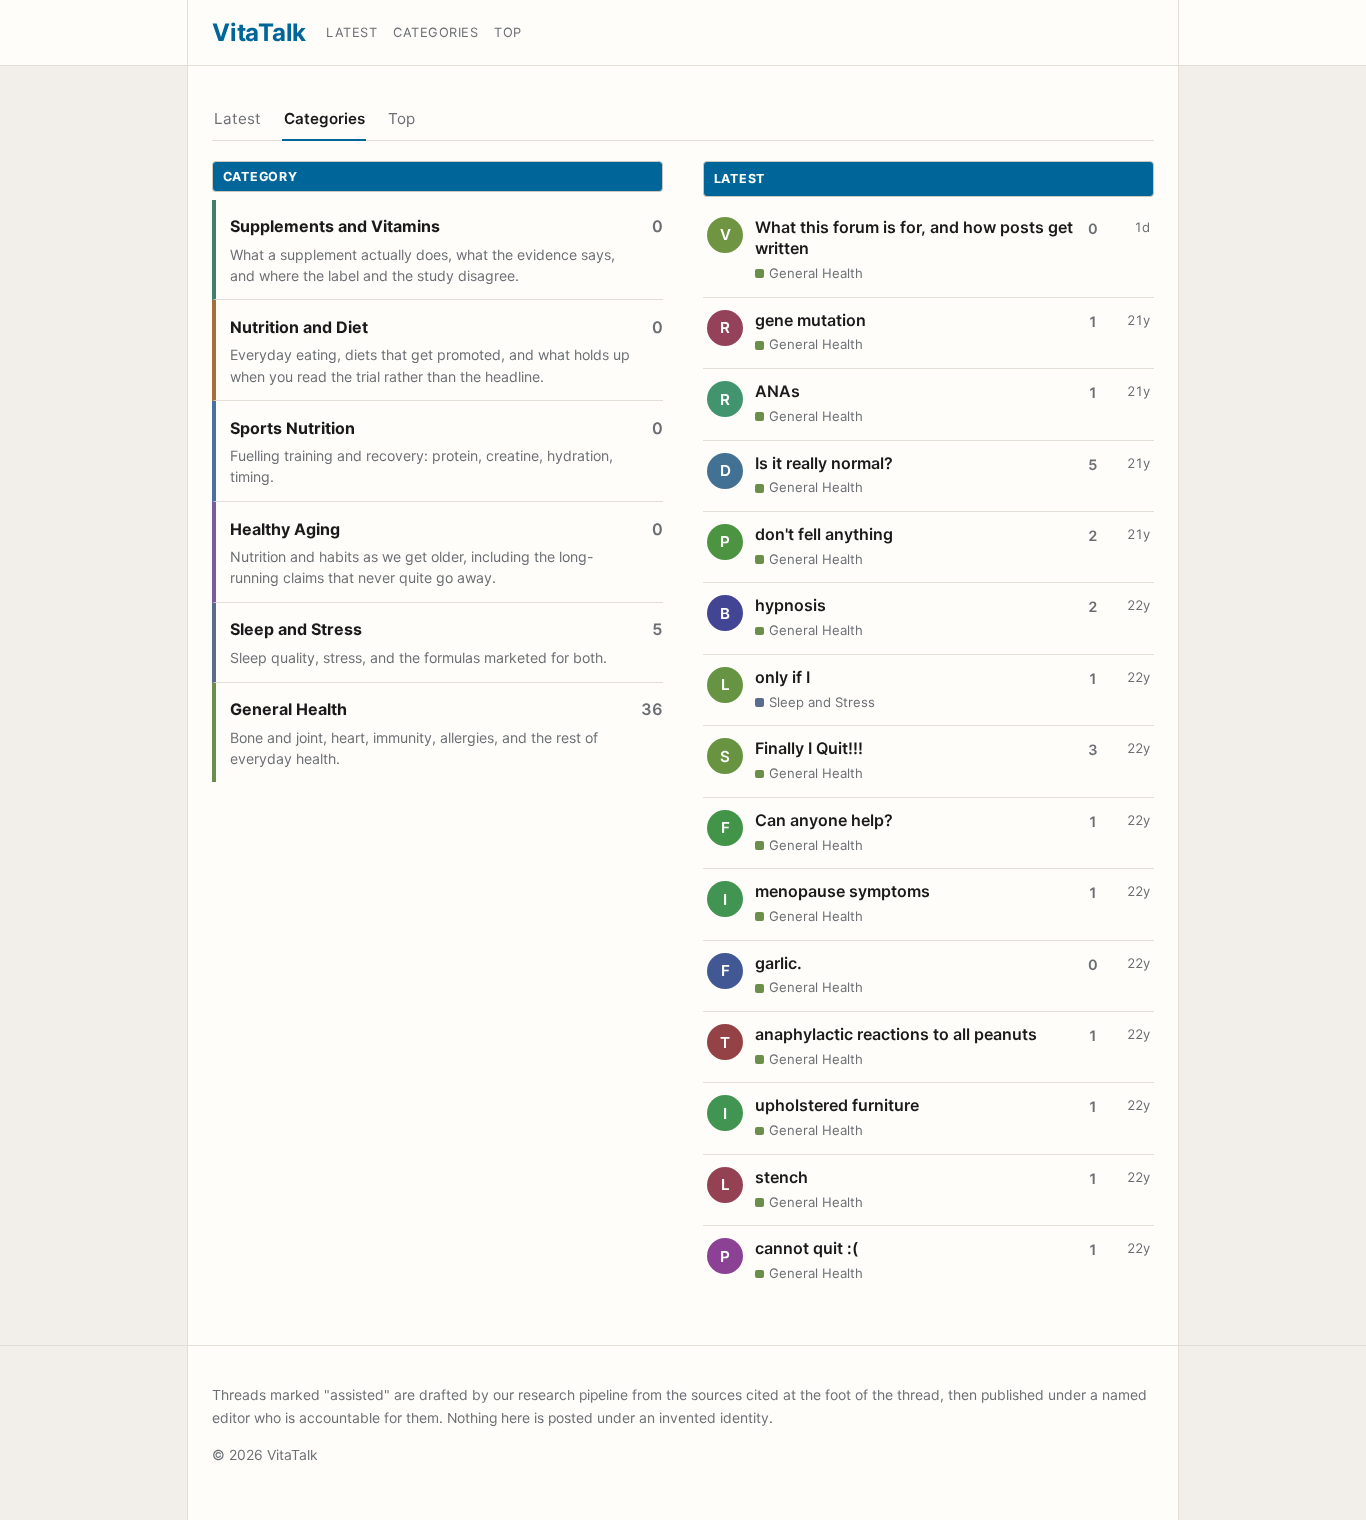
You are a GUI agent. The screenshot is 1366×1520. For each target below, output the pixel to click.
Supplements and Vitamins (335, 226)
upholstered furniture (837, 1105)
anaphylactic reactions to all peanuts (896, 1034)
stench (781, 1177)
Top (508, 32)
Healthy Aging (285, 529)
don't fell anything (824, 534)
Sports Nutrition (292, 428)
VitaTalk (259, 32)
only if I (782, 677)
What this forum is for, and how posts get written (914, 238)
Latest (351, 32)
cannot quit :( (806, 1248)
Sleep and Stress (296, 629)
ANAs (777, 391)
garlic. (778, 963)
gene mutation (810, 320)
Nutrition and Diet (299, 327)
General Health (288, 709)
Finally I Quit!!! (809, 748)
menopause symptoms (842, 891)
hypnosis (790, 605)
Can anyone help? (824, 820)
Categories (435, 32)
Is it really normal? (824, 463)
